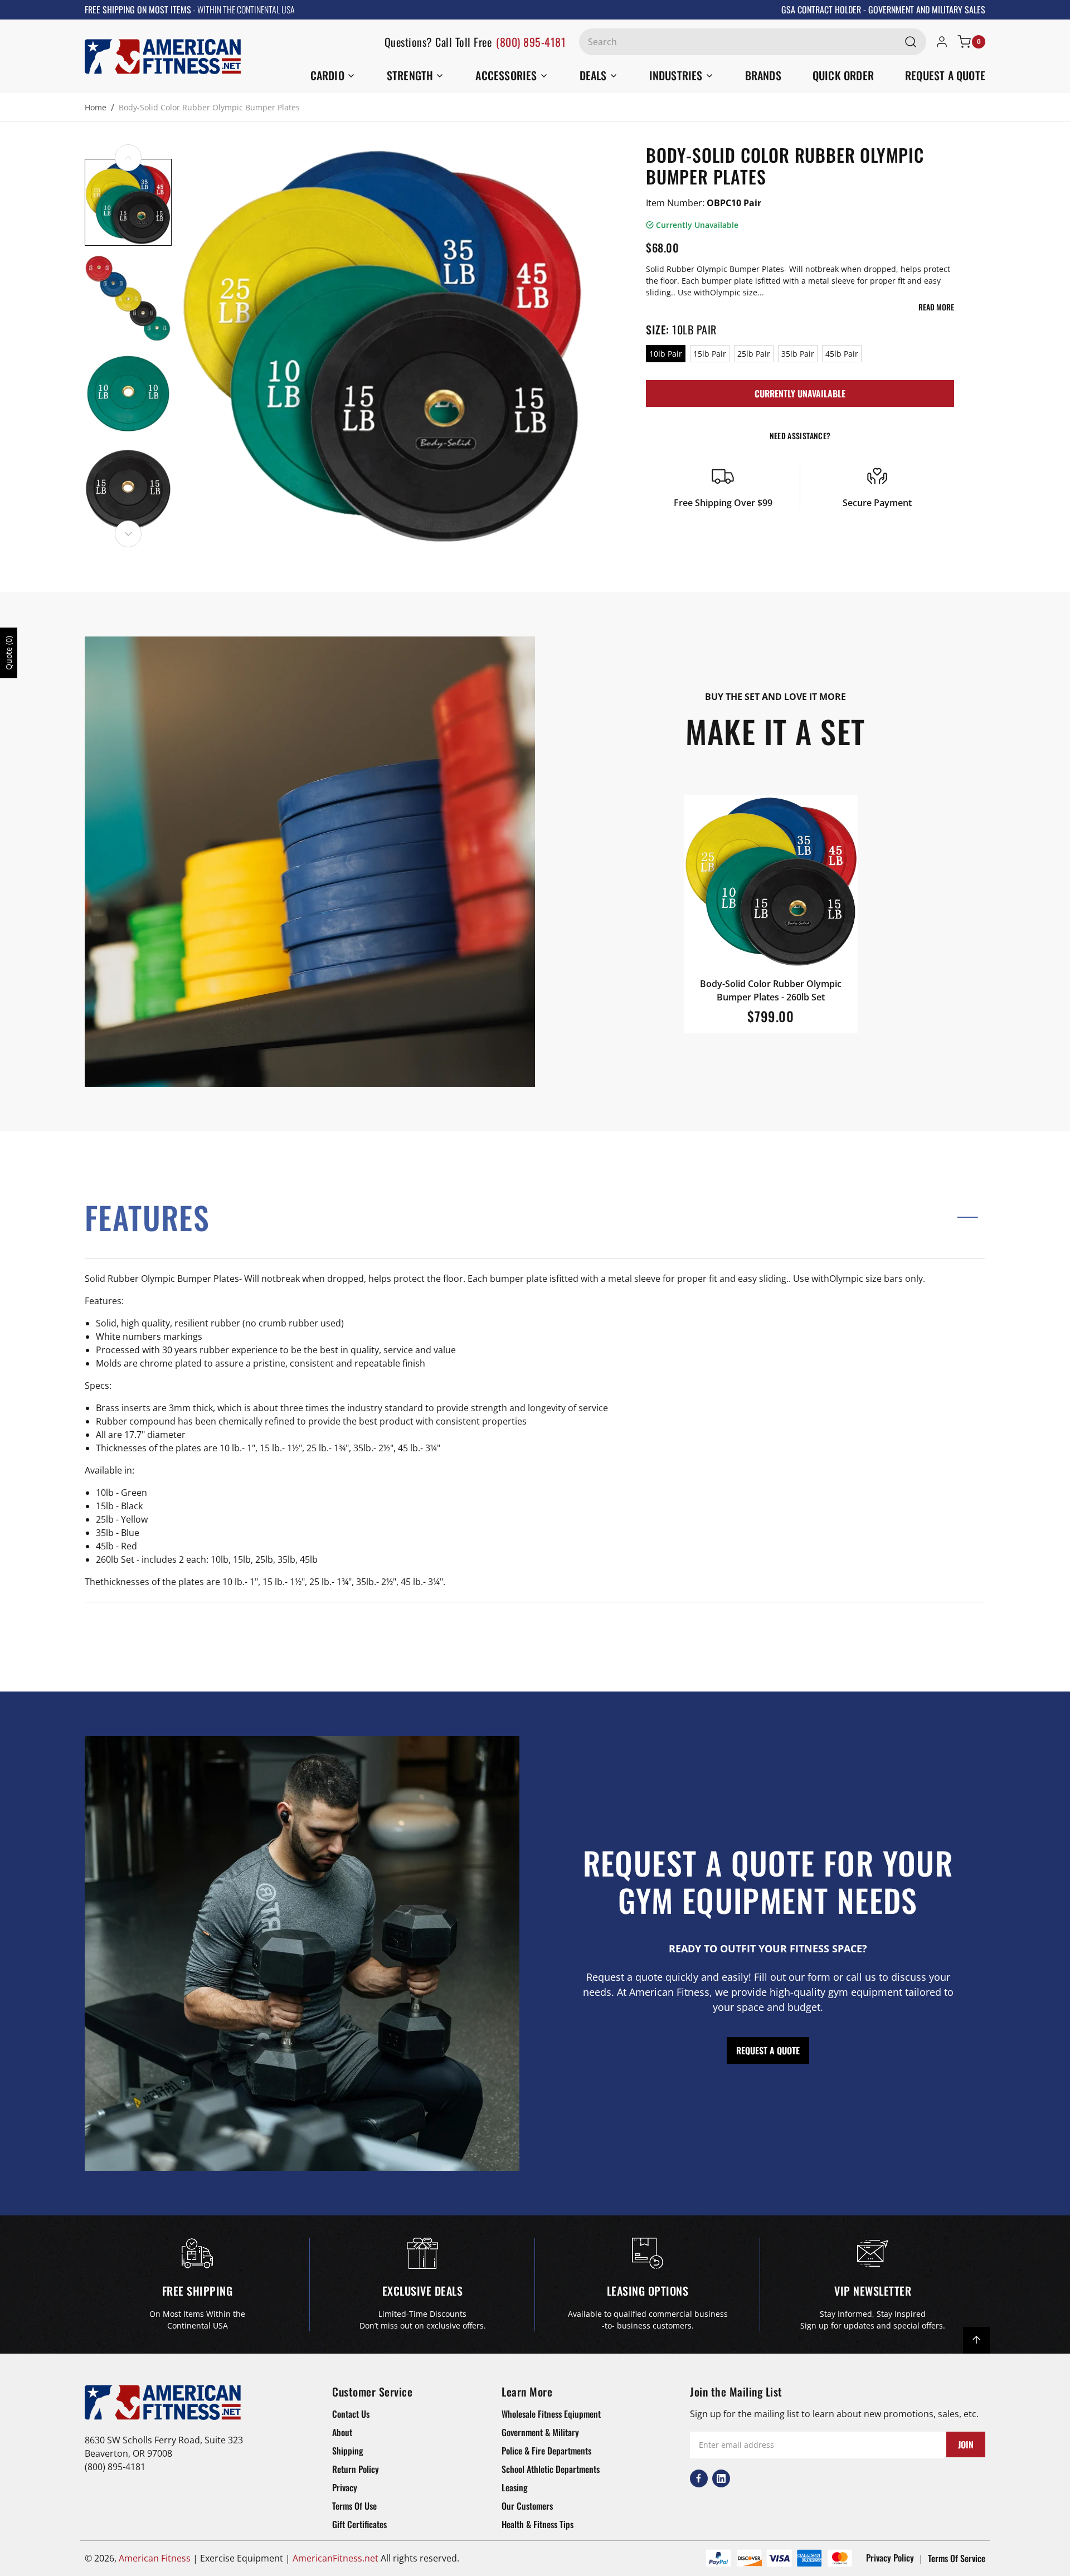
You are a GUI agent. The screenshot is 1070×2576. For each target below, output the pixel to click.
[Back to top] (976, 2340)
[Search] (911, 42)
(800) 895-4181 (531, 42)
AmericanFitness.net (335, 2558)
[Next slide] (128, 534)
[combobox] (753, 42)
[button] (535, 1217)
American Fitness (155, 2558)
